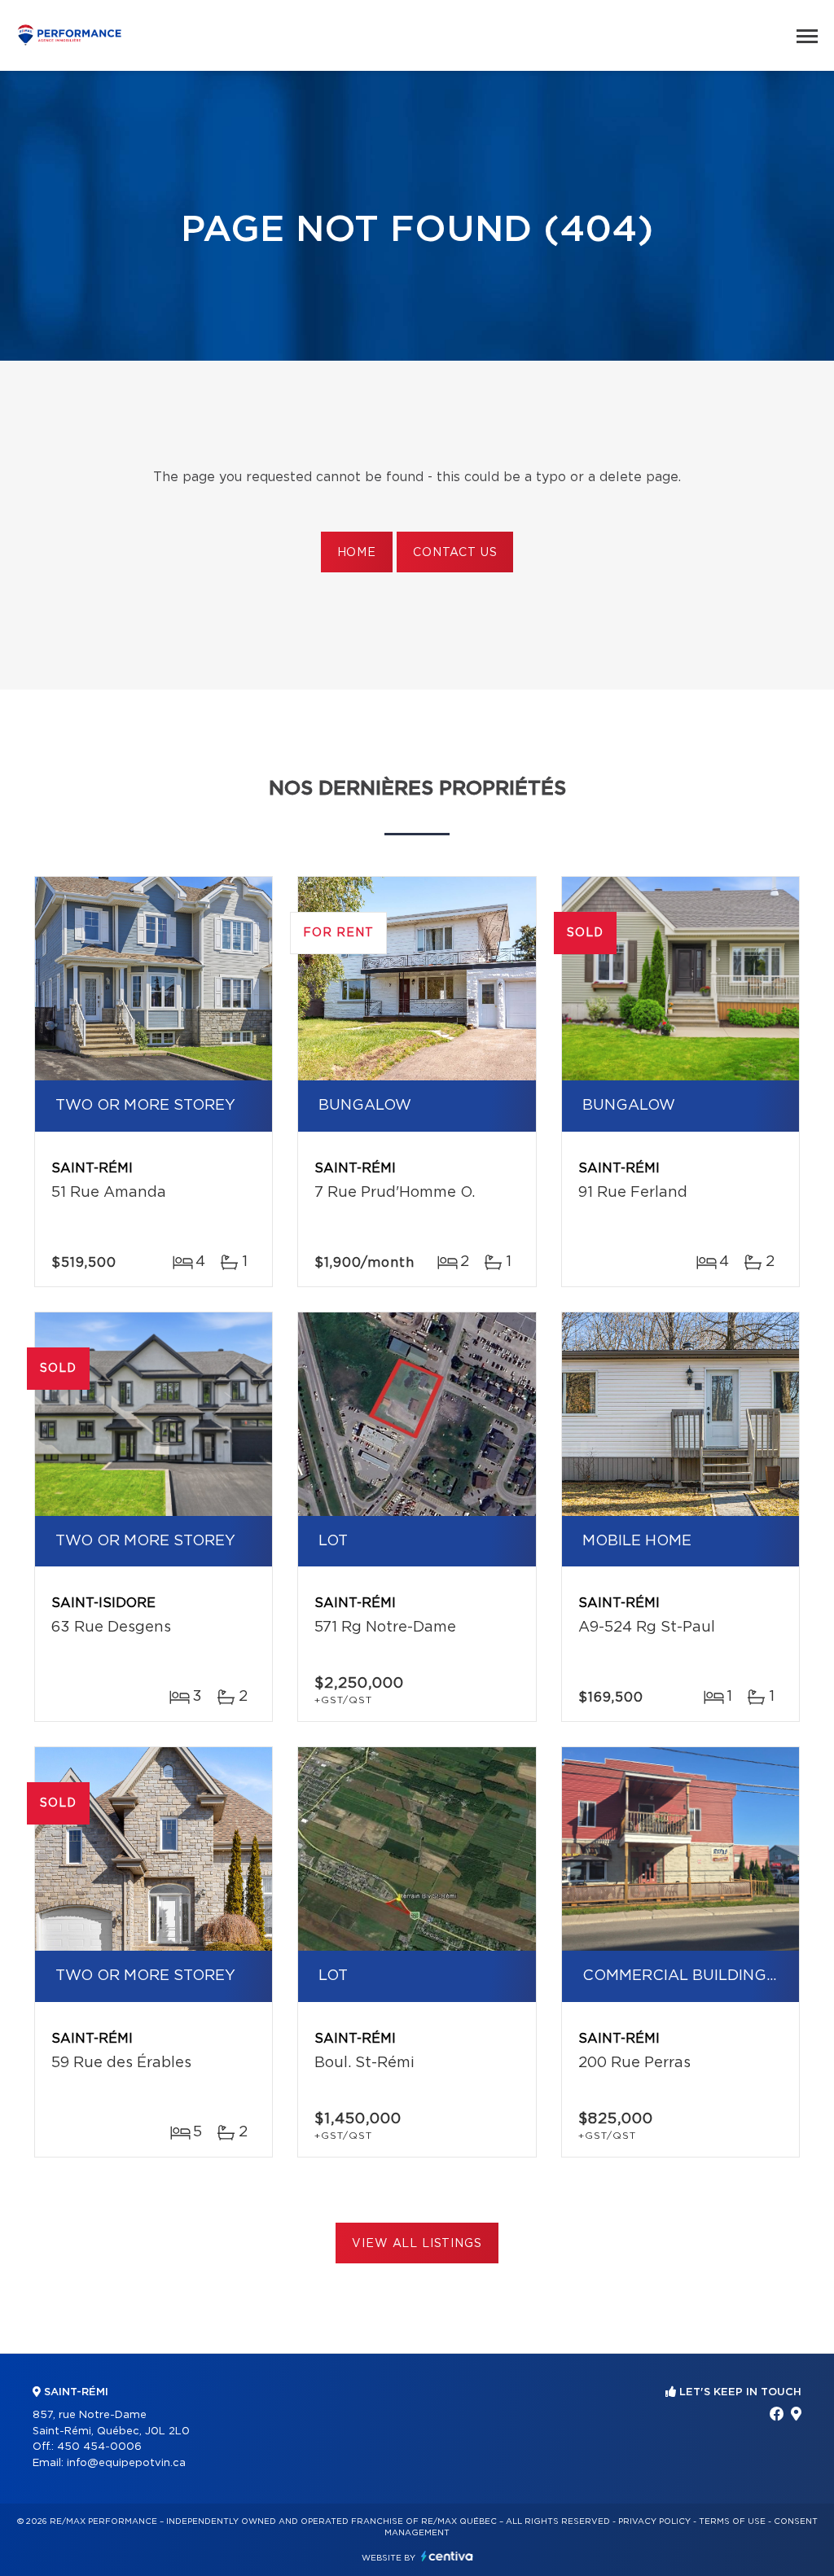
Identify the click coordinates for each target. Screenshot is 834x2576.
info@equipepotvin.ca (126, 2463)
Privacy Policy (654, 2521)
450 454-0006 (99, 2447)
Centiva (447, 2556)
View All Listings (417, 2244)
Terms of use (732, 2521)
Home (357, 553)
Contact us (455, 553)
